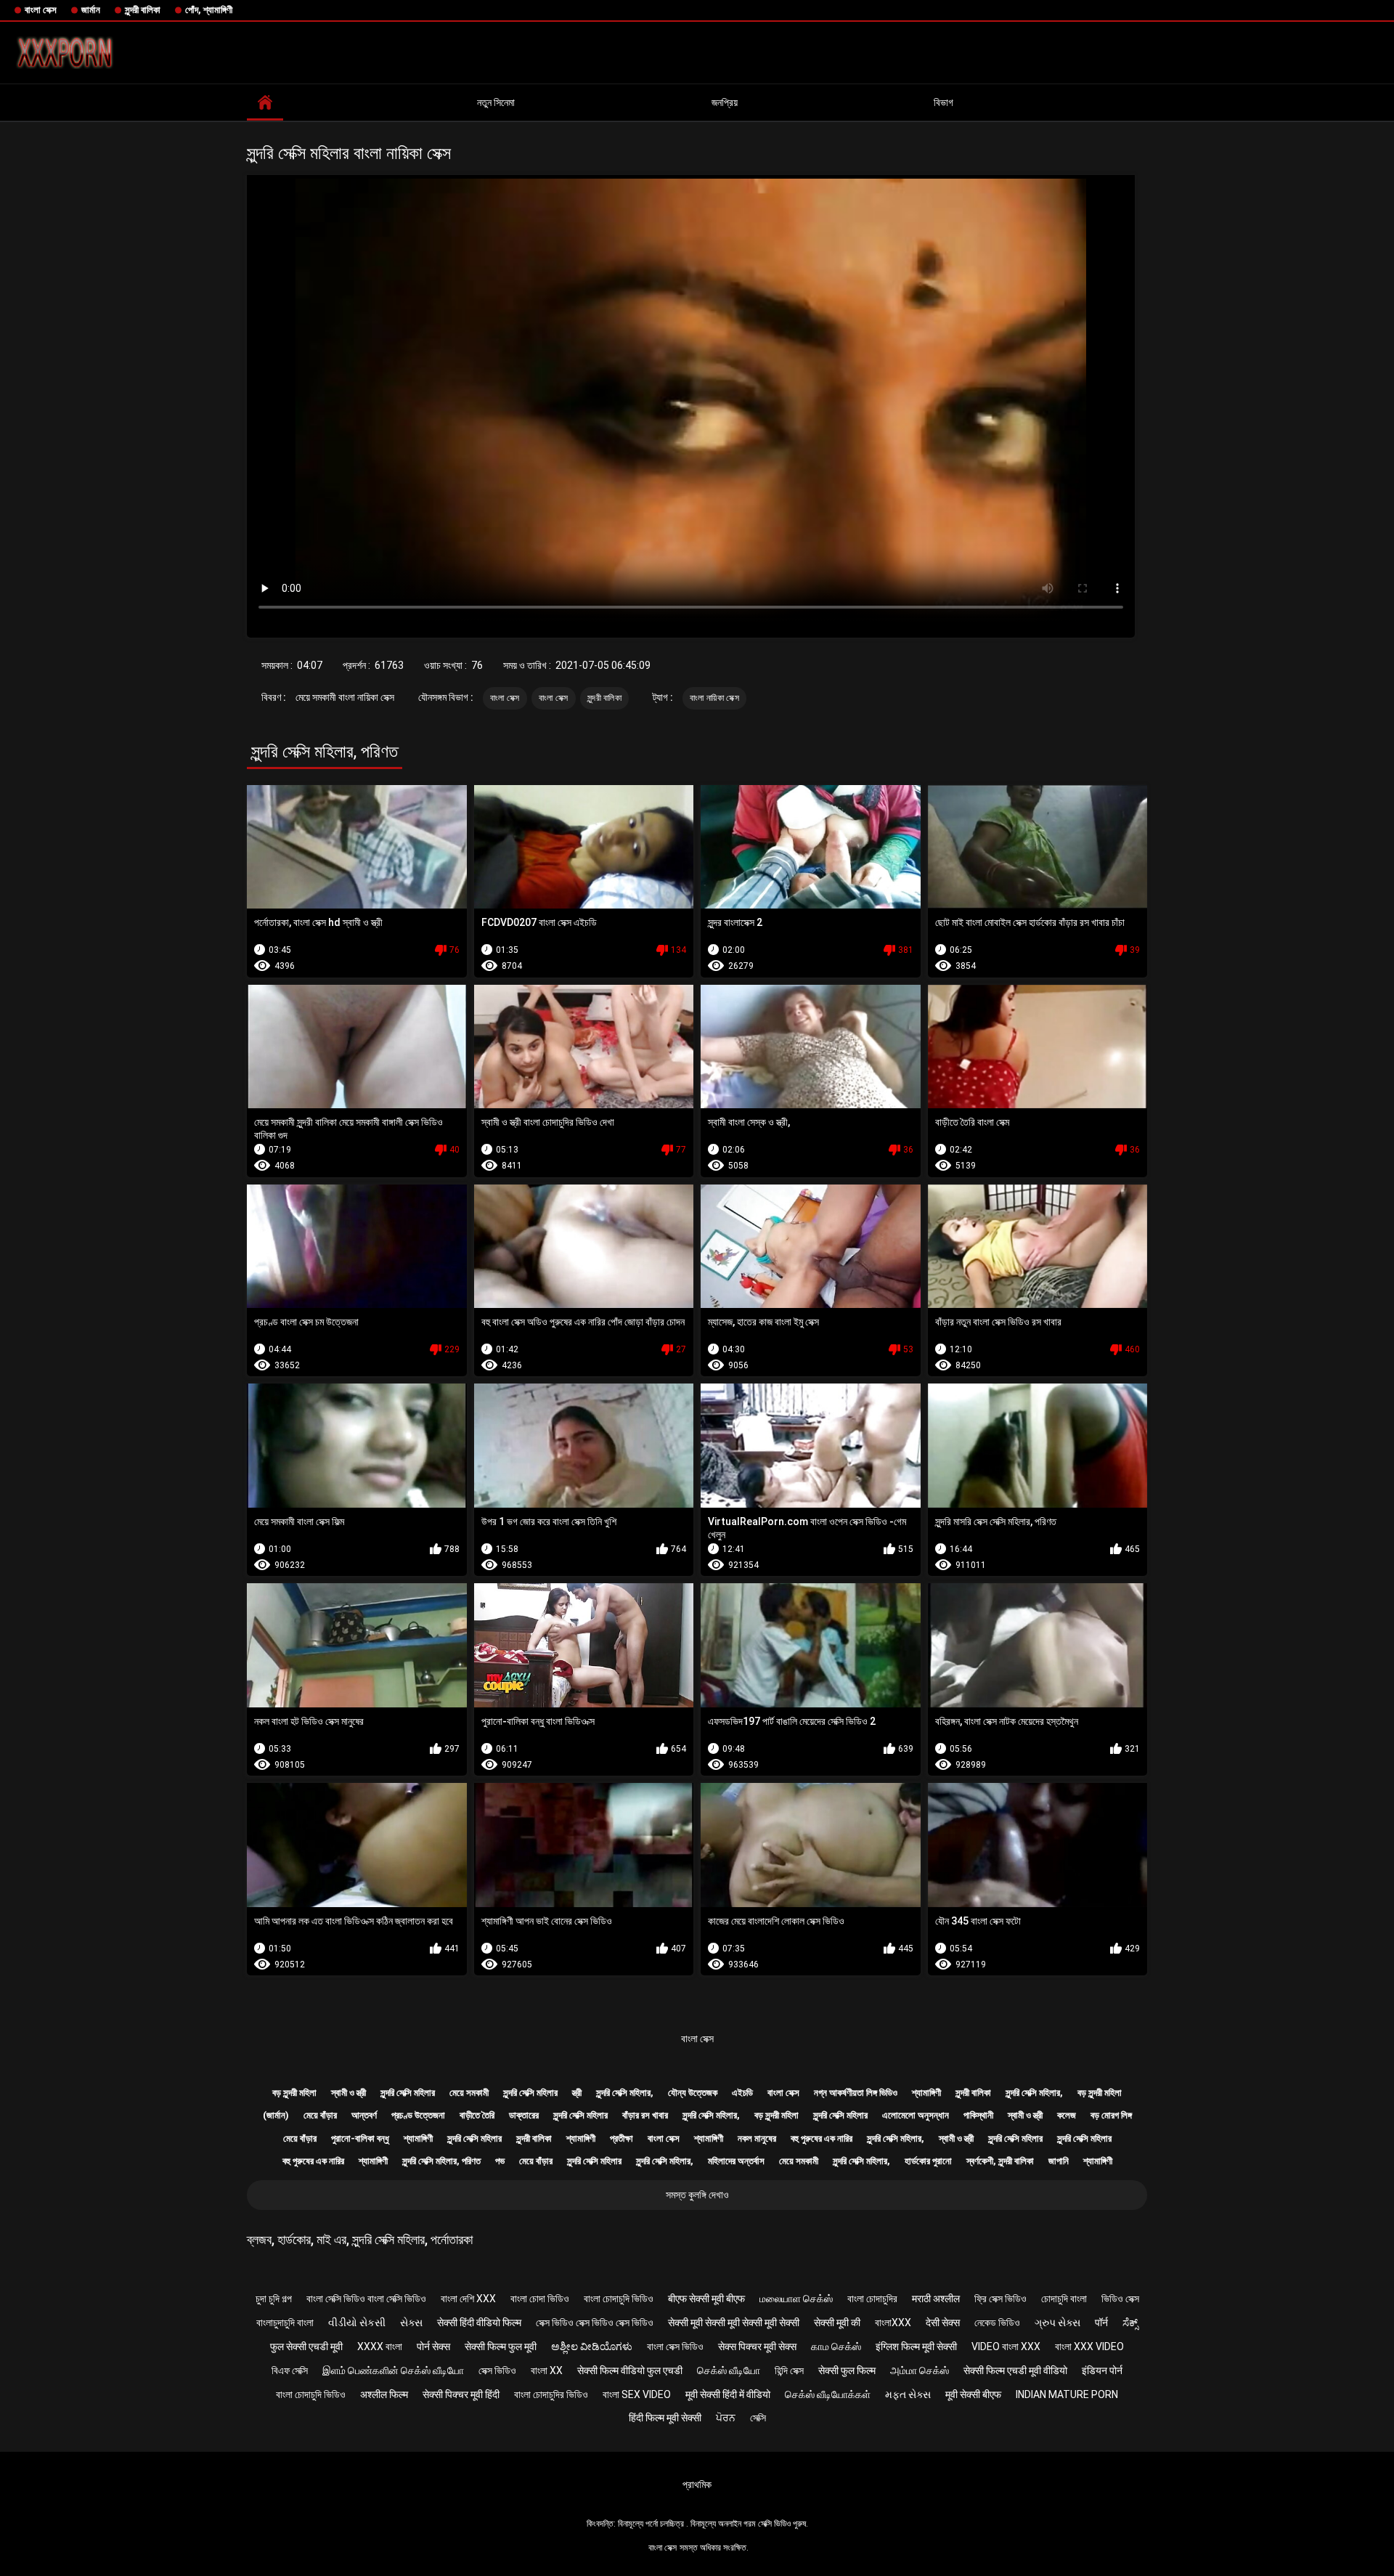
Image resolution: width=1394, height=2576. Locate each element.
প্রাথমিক (697, 2484)
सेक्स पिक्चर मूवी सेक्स (757, 2347)
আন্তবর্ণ (364, 2115)
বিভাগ (943, 102)
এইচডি (742, 2093)
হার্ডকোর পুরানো (928, 2161)
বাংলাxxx (893, 2323)
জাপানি (1059, 2161)
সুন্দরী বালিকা (143, 10)
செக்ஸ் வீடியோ (729, 2370)
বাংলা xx (547, 2370)
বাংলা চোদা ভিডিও (540, 2299)
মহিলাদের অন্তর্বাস (736, 2161)
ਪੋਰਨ (726, 2418)
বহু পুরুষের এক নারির (822, 2138)
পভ (500, 2161)
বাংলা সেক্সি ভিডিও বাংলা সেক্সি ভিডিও (366, 2299)
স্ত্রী (577, 2093)
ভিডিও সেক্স (1120, 2299)
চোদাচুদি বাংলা (1064, 2299)
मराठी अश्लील (936, 2299)
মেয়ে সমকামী (469, 2093)
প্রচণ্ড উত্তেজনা (418, 2115)
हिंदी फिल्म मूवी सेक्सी (665, 2418)
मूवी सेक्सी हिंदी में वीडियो (728, 2394)
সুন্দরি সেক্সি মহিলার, (625, 2093)
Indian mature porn (1067, 2394)
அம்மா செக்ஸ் (920, 2370)
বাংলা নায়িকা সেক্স (714, 698)
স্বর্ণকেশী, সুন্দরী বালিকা (1000, 2161)
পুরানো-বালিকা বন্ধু (360, 2138)
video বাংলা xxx (1006, 2347)
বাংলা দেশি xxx (468, 2299)
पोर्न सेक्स (433, 2347)
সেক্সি (758, 2418)
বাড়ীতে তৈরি (477, 2115)
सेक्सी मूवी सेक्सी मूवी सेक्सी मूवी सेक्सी (734, 2323)
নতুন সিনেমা (496, 102)
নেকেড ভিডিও (997, 2323)
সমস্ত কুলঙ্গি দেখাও (697, 2195)
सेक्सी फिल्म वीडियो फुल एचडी (630, 2370)
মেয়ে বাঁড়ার (320, 2115)
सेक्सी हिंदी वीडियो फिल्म (479, 2323)
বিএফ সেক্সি (290, 2370)
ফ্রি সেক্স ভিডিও (1000, 2299)
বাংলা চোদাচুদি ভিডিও (619, 2299)
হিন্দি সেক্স (789, 2370)
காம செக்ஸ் (836, 2347)
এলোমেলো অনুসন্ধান (916, 2115)
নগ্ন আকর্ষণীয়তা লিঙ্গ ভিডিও (856, 2093)
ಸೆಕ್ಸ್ (1130, 2323)
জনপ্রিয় (725, 102)
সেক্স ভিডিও (497, 2370)
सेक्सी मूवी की (837, 2323)
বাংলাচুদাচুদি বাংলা (285, 2323)
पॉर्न (1101, 2323)
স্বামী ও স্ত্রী (348, 2093)
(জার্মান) (276, 2115)
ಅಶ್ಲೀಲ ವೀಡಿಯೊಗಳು (592, 2347)
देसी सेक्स (943, 2323)
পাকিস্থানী (978, 2115)
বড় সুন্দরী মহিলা (294, 2093)
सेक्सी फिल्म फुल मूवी (501, 2347)
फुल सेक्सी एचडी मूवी (306, 2347)
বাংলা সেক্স (41, 10)
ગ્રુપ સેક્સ (1057, 2323)
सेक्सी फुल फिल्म (847, 2370)
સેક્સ (411, 2323)
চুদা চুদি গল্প (274, 2299)
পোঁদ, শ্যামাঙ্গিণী (209, 10)
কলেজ (1067, 2115)
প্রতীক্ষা (621, 2138)
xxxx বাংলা (380, 2347)
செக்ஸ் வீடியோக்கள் (828, 2394)
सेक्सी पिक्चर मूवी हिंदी (461, 2394)
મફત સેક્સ (908, 2394)
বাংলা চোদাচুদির (872, 2299)
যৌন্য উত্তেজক (693, 2093)
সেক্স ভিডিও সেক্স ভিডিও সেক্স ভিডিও (595, 2323)
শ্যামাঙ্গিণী (926, 2093)
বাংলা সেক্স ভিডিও (675, 2347)
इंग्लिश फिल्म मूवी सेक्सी (916, 2347)
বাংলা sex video (637, 2394)
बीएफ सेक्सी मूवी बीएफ (706, 2299)
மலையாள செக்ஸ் (796, 2299)
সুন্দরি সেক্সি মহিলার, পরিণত (441, 2161)
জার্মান (91, 10)
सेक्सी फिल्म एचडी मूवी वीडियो (1015, 2370)
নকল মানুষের (757, 2138)
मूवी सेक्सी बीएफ (973, 2394)
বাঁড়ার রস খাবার (645, 2115)
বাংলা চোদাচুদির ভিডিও (551, 2394)
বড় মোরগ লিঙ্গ (1111, 2115)
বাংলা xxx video (1089, 2347)
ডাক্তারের (524, 2115)
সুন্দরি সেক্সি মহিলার (408, 2093)
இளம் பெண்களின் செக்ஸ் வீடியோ (393, 2370)
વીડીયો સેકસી (357, 2323)
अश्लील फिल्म (384, 2394)
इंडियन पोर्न (1102, 2370)
